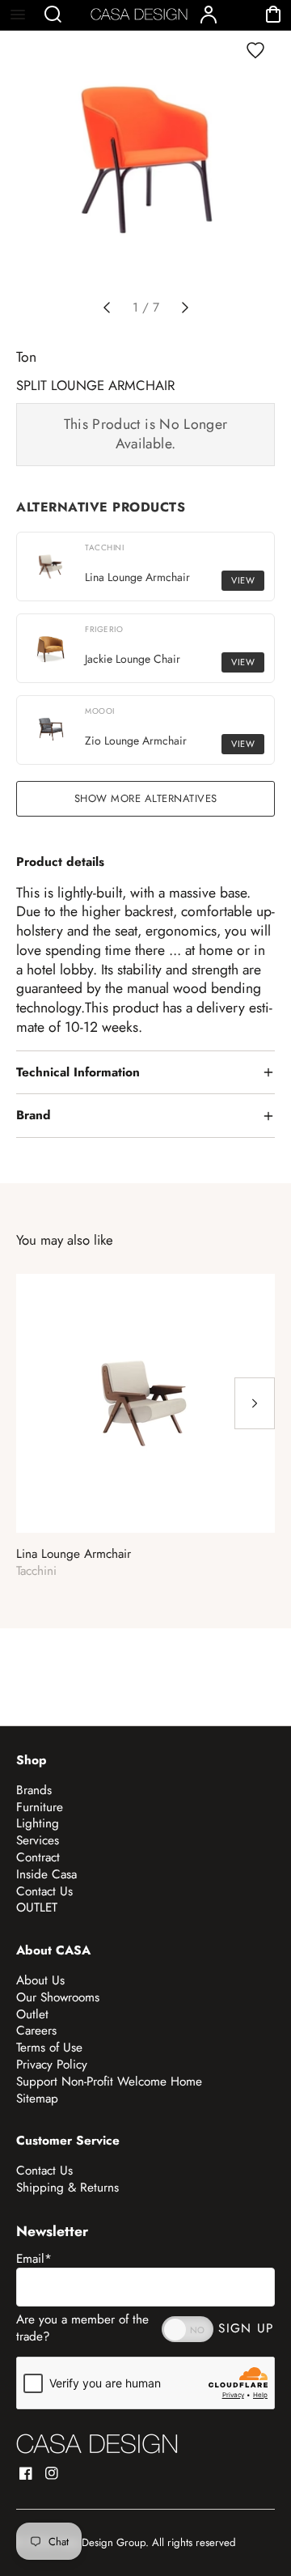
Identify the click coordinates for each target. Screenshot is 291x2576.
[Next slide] (185, 308)
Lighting (38, 1823)
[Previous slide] (107, 308)
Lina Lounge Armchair (74, 1554)
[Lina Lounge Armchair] (145, 1403)
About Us (40, 1980)
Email (34, 2259)
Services (38, 1840)
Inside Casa (46, 1874)
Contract (38, 1857)
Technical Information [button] (78, 1072)
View (243, 580)
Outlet (32, 2014)
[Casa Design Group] (97, 2444)
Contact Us (44, 1891)
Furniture (40, 1807)
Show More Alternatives (146, 798)
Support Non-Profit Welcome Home (109, 2082)
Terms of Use (49, 2048)
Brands (34, 1790)
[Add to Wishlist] (255, 50)
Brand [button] (34, 1115)
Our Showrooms (58, 1997)
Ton (26, 357)
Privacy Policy (52, 2065)
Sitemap (37, 2099)
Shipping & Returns (67, 2188)
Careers (36, 2031)
